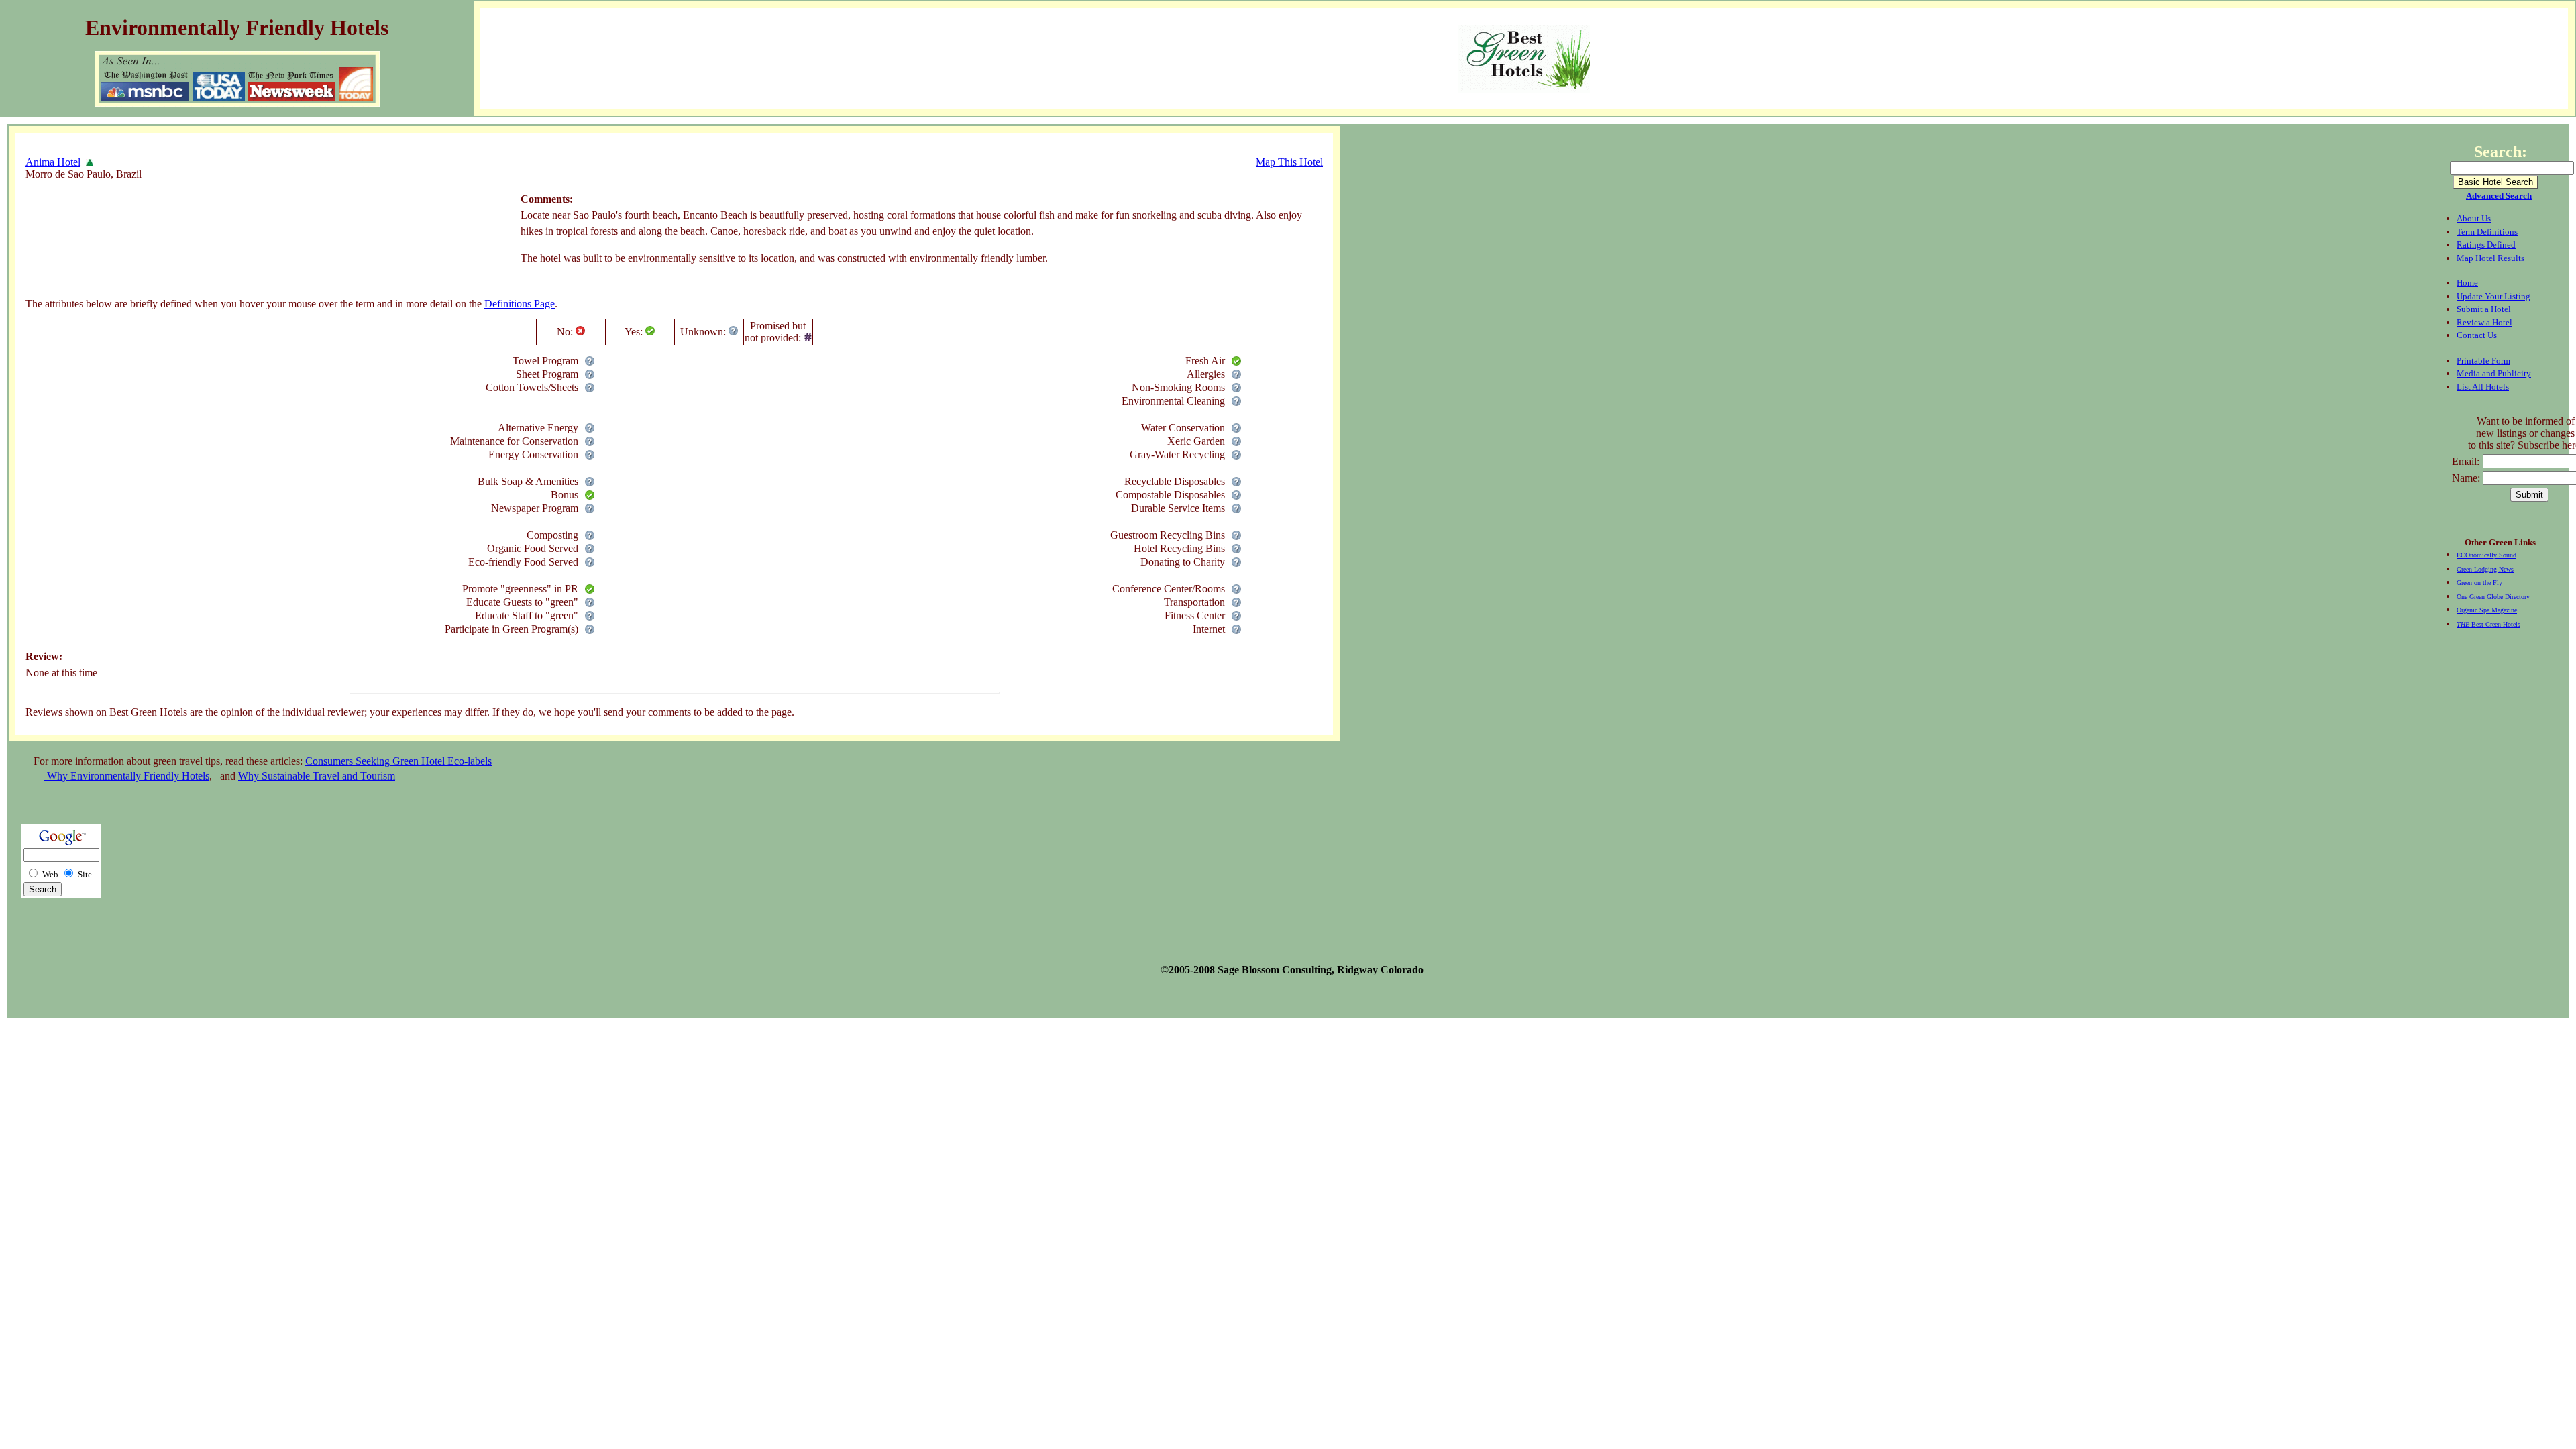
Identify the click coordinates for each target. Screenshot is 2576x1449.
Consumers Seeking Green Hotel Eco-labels (398, 761)
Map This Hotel (1289, 162)
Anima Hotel (53, 162)
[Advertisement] (270, 231)
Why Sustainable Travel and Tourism (317, 776)
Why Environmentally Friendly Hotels (127, 776)
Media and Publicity (2494, 373)
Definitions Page (520, 304)
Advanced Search (2499, 196)
